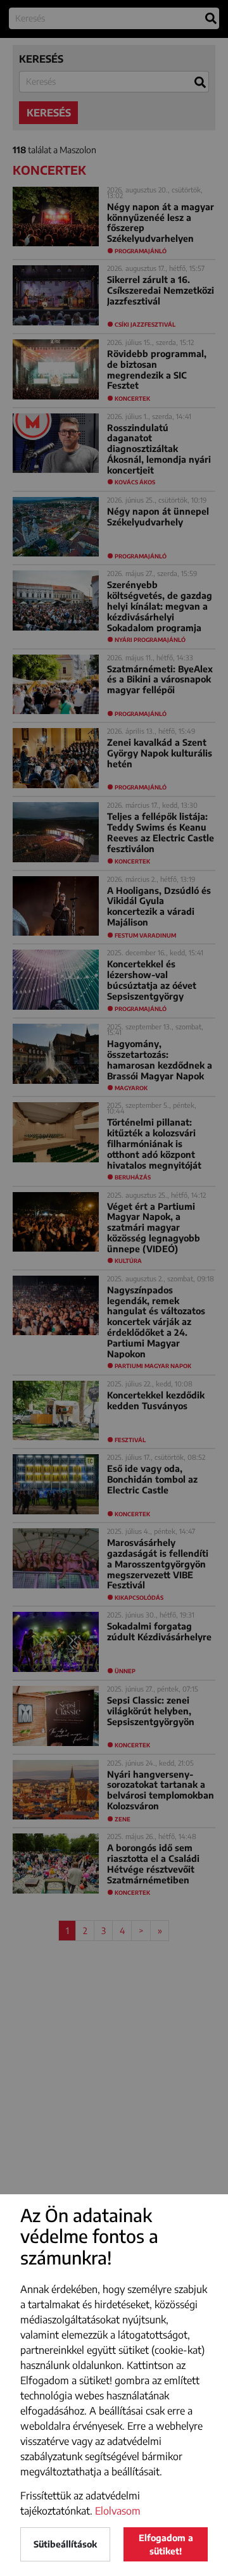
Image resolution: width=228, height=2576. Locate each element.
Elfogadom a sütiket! (166, 2544)
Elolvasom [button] (118, 2511)
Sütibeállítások (65, 2544)
